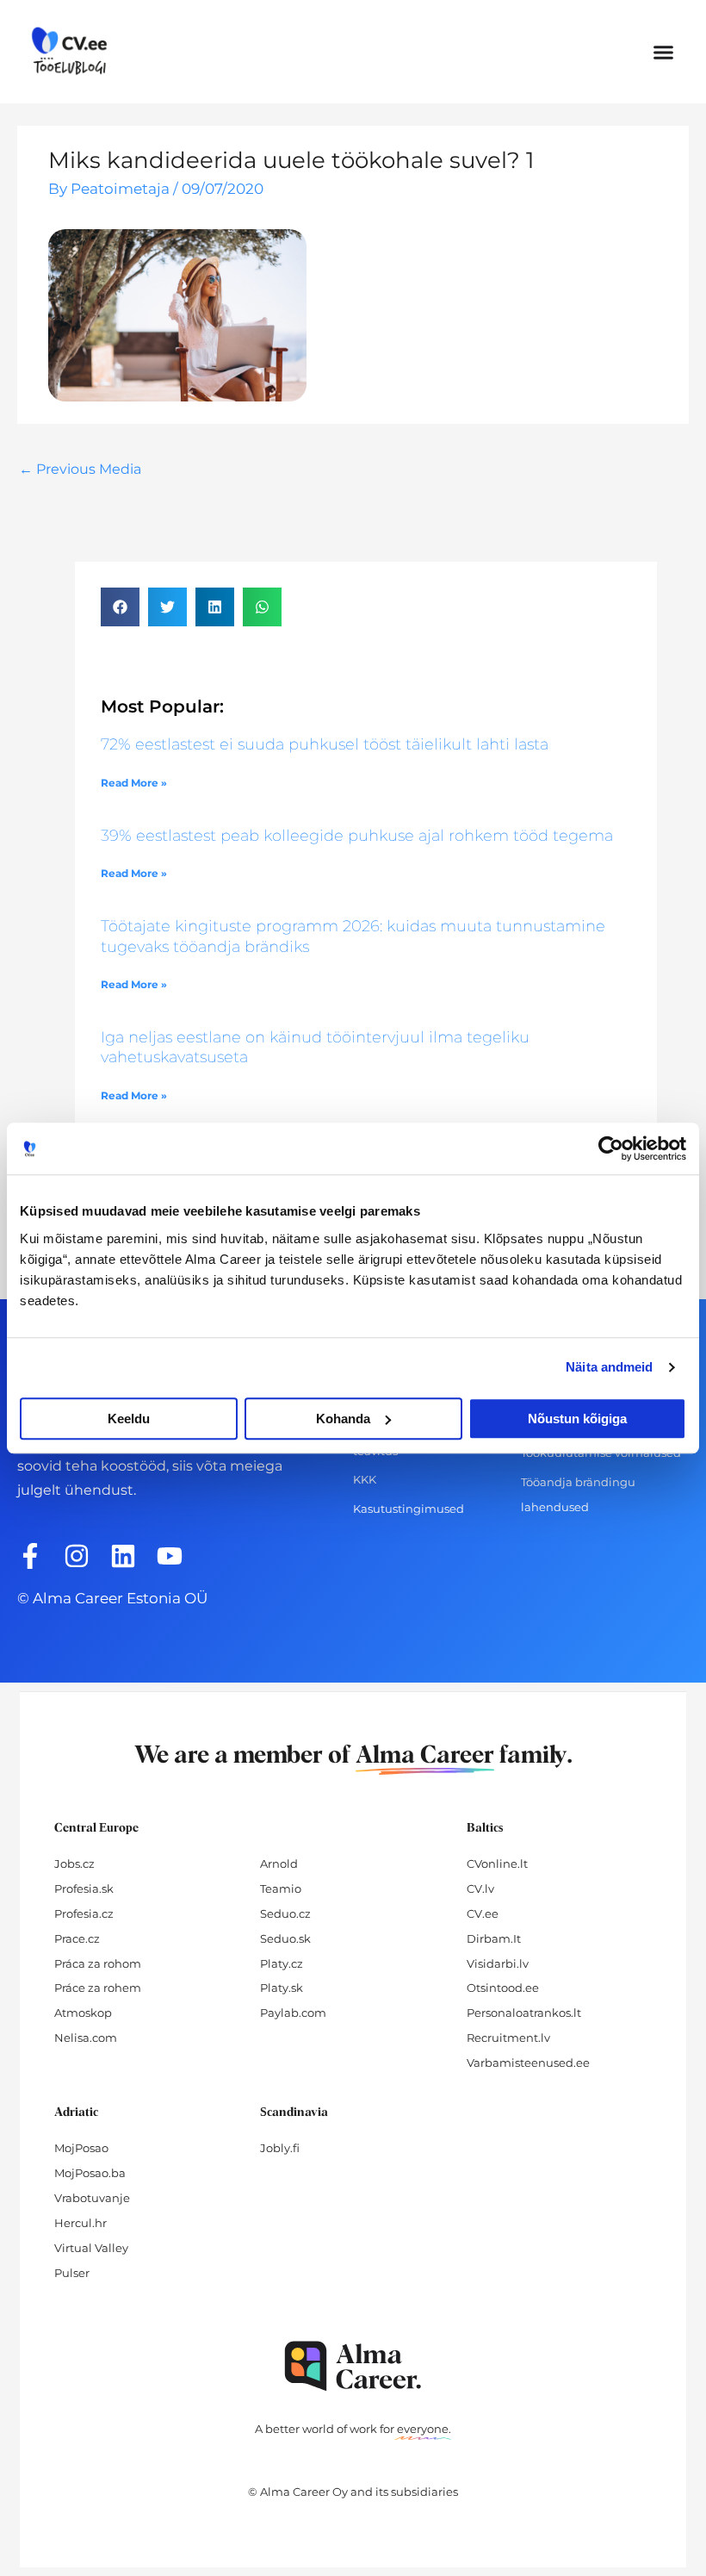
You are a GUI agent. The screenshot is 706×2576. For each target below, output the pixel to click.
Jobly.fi (280, 2148)
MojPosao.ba (90, 2173)
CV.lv (480, 1888)
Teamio (281, 1888)
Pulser (72, 2273)
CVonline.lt (497, 1864)
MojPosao (81, 2148)
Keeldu (129, 1419)
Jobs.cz (74, 1864)
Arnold (279, 1864)
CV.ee (483, 1913)
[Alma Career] (353, 2366)
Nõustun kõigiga (577, 1419)
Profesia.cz (84, 1913)
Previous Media (80, 469)
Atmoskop (83, 2013)
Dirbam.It (494, 1938)
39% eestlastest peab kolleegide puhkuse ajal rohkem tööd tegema (357, 836)
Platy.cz (282, 1963)
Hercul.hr (81, 2223)
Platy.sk (282, 1988)
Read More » (134, 783)
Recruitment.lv (508, 2038)
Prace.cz (77, 1938)
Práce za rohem (98, 1988)
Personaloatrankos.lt (524, 2013)
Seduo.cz (285, 1913)
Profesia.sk (84, 1888)
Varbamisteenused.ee (528, 2063)
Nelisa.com (86, 2038)
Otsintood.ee (503, 1988)
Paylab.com (293, 2013)
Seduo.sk (285, 1938)
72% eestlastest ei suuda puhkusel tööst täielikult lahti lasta (325, 744)
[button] (664, 52)
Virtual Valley (91, 2248)
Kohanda (343, 1419)
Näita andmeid (609, 1367)
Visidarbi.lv (498, 1963)
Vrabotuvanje (92, 2198)
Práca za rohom (98, 1963)
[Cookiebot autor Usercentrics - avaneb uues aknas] (611, 1148)
